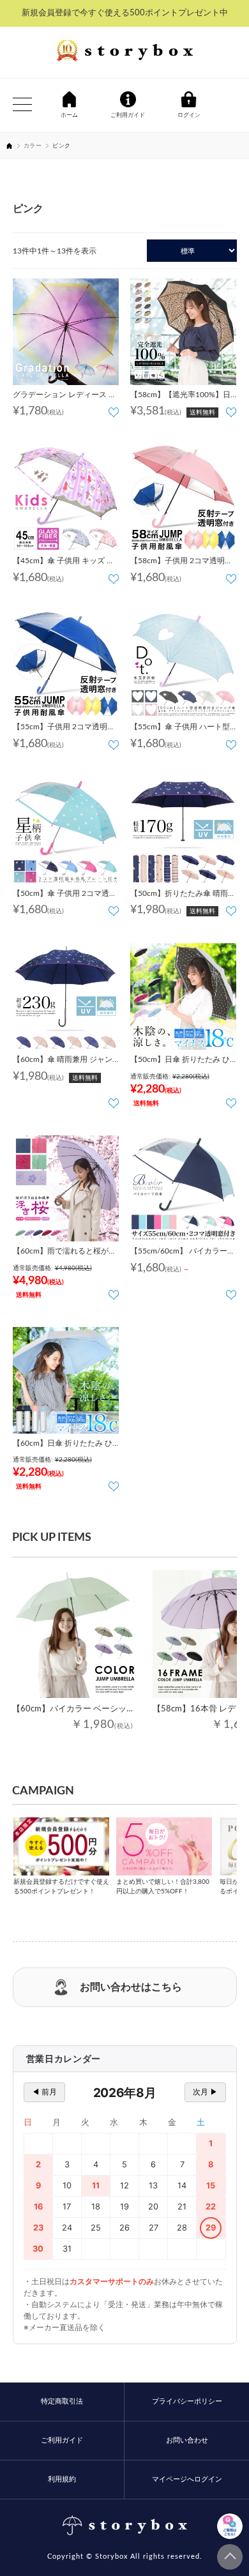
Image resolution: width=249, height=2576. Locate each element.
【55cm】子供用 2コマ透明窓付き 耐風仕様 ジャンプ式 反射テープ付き (65, 729)
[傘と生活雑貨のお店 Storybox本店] (124, 52)
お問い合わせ (187, 2440)
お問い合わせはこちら (131, 1987)
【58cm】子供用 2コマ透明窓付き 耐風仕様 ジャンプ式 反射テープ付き (183, 563)
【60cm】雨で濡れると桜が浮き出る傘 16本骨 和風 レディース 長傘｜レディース (64, 1253)
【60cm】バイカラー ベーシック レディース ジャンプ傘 (117, 1709)
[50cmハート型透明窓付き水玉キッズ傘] (184, 664)
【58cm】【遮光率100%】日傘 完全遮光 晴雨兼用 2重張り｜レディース (181, 397)
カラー (33, 146)
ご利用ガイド (62, 2440)
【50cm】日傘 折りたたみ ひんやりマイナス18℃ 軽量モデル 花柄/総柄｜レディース (181, 1061)
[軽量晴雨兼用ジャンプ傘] (66, 996)
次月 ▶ (205, 2092)
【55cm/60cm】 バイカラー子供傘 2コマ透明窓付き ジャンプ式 (183, 1253)
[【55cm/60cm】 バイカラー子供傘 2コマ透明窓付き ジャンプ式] (184, 1189)
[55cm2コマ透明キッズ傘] (66, 664)
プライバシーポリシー (187, 2401)
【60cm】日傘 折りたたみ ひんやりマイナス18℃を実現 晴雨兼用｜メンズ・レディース (64, 1445)
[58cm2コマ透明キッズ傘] (184, 498)
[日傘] (184, 996)
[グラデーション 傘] (66, 332)
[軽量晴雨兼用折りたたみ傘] (184, 830)
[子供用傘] (66, 498)
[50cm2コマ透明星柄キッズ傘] (66, 830)
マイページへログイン (187, 2479)
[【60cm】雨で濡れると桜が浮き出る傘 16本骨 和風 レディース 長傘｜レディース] (66, 1189)
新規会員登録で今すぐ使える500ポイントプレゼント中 (125, 13)
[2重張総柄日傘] (184, 332)
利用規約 (62, 2479)
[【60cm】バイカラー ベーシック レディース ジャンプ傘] (76, 1634)
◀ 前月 (44, 2092)
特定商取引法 (62, 2401)
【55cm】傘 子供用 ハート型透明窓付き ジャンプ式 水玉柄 (182, 729)
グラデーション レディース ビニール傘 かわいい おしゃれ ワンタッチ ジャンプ (65, 397)
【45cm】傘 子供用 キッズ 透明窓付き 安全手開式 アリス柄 (64, 563)
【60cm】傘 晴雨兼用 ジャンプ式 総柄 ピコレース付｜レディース (64, 1061)
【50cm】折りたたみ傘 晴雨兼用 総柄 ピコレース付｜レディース (183, 895)
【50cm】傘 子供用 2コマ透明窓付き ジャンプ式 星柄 (65, 895)
